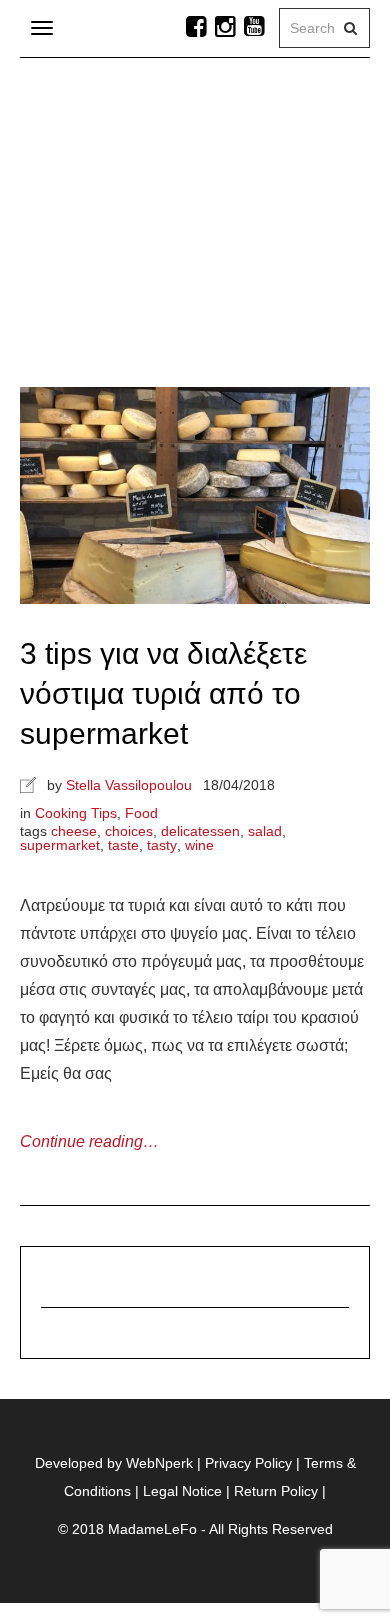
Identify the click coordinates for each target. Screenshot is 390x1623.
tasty (162, 845)
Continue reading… (89, 1141)
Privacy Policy (248, 1463)
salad (265, 831)
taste (123, 845)
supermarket (60, 845)
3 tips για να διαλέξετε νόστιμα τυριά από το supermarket (163, 693)
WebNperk (159, 1463)
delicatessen (200, 831)
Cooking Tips (76, 813)
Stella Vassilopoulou (129, 785)
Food (141, 813)
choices (129, 831)
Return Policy (276, 1491)
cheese (74, 831)
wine (199, 845)
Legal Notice (182, 1491)
